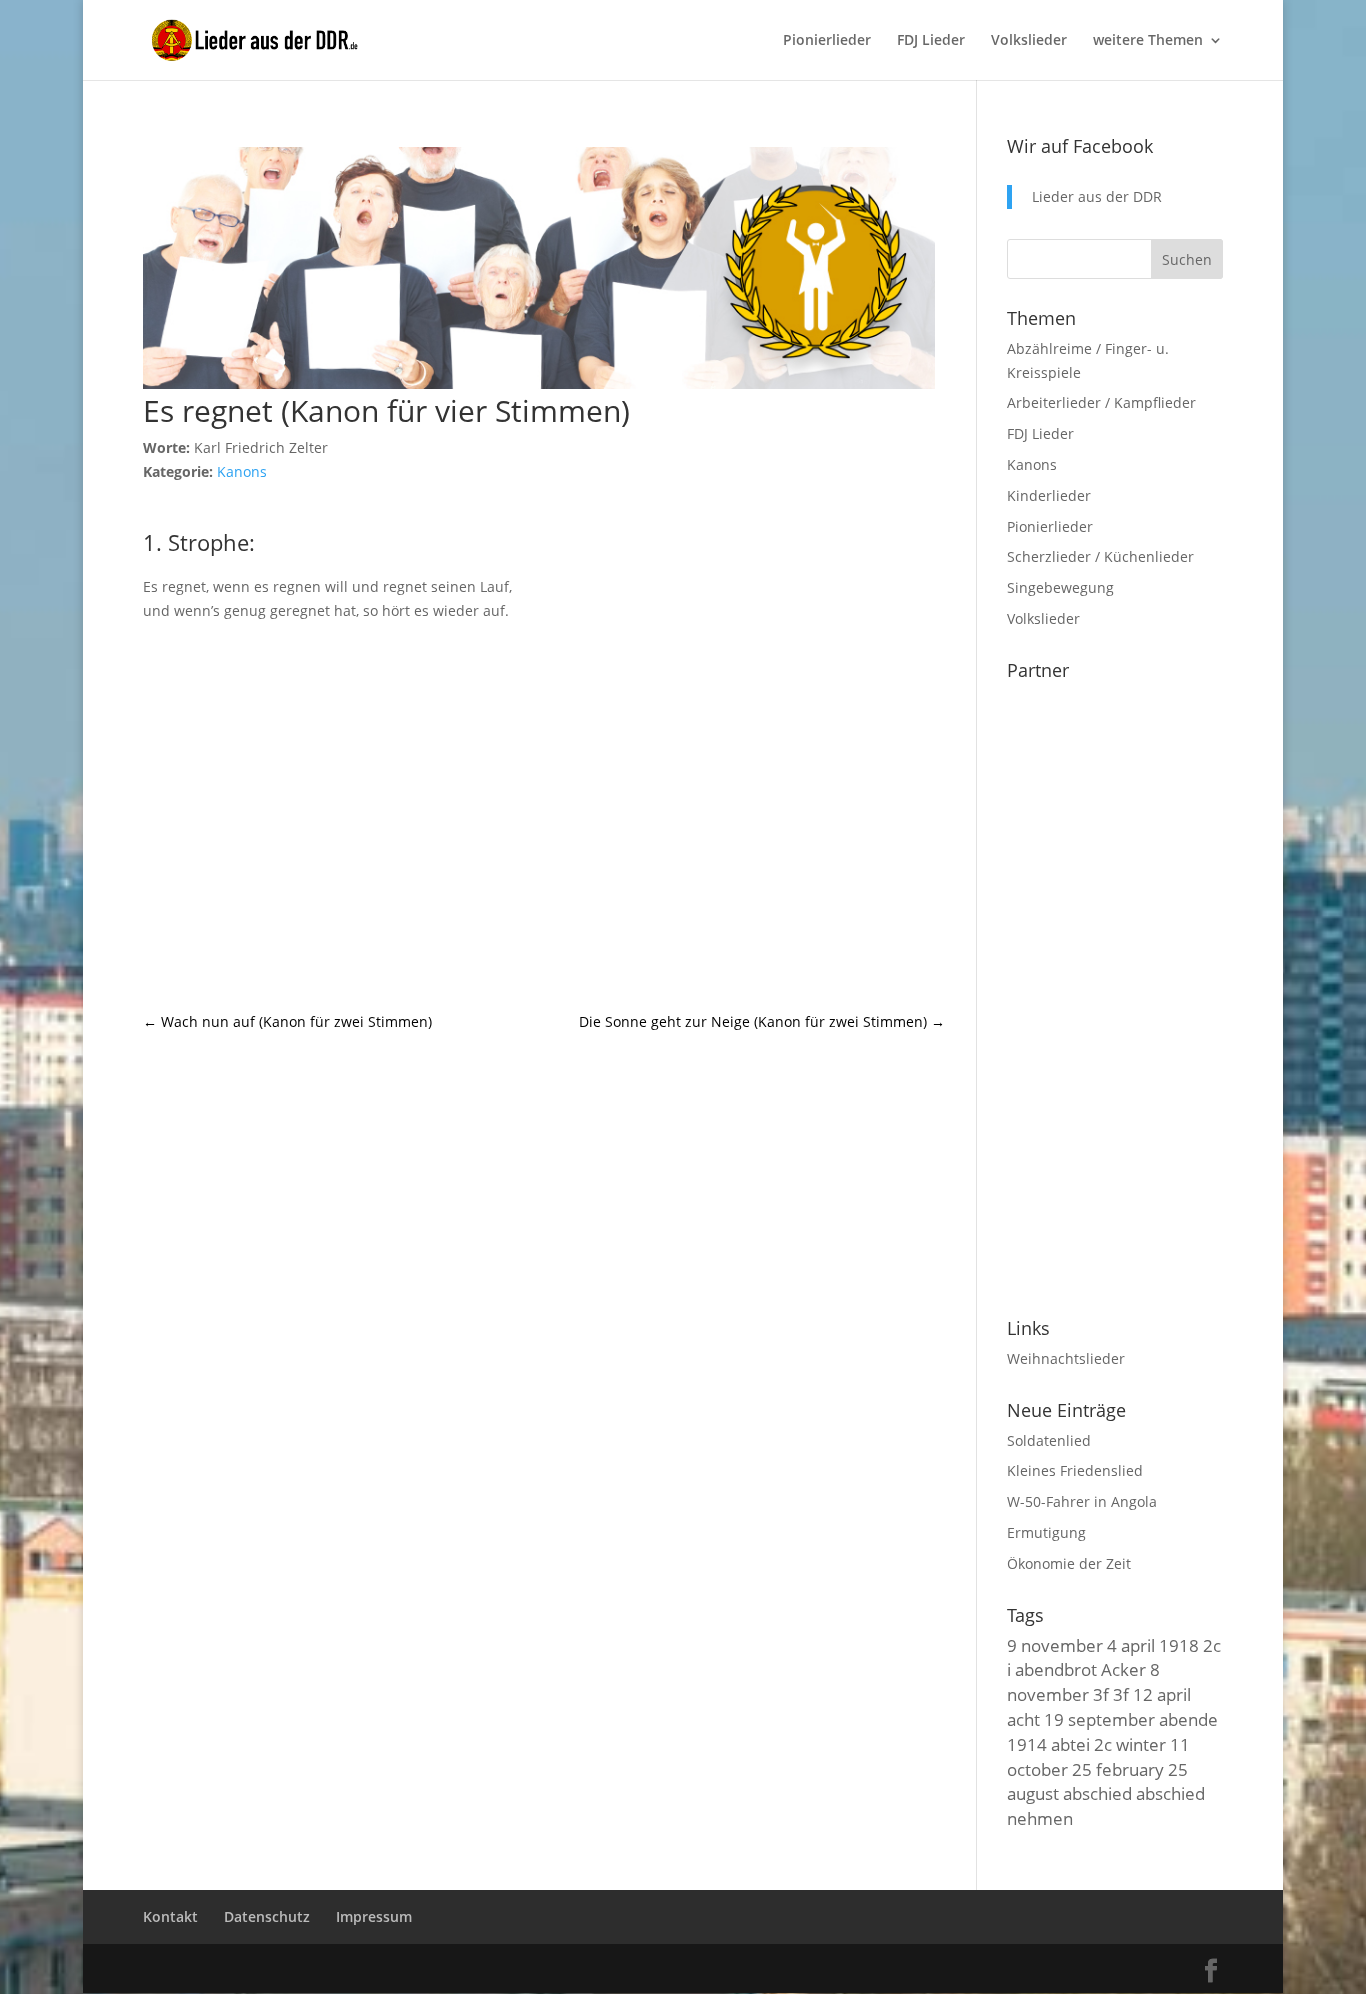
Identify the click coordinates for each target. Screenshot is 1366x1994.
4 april (1131, 1645)
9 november (1055, 1645)
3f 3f (1111, 1694)
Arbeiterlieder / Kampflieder (1101, 402)
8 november (1083, 1681)
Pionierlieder (827, 41)
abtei (1070, 1744)
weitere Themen (1148, 41)
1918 (1179, 1645)
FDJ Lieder (931, 41)
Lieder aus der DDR (1097, 196)
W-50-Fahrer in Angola (1082, 1501)
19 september (1099, 1719)
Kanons (242, 471)
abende (1188, 1719)
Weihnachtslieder (1066, 1358)
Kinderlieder (1049, 495)
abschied (1097, 1793)
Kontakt (170, 1916)
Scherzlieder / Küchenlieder (1100, 556)
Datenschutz (267, 1916)
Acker (1123, 1669)
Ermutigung (1046, 1532)
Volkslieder (1029, 41)
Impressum (374, 1916)
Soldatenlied (1049, 1440)
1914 (1027, 1744)
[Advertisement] (544, 816)
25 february (1118, 1769)
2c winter (1130, 1744)
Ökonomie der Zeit (1069, 1563)
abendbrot (1056, 1669)
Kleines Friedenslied (1075, 1470)
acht (1023, 1719)
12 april (1162, 1694)
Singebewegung (1060, 587)
